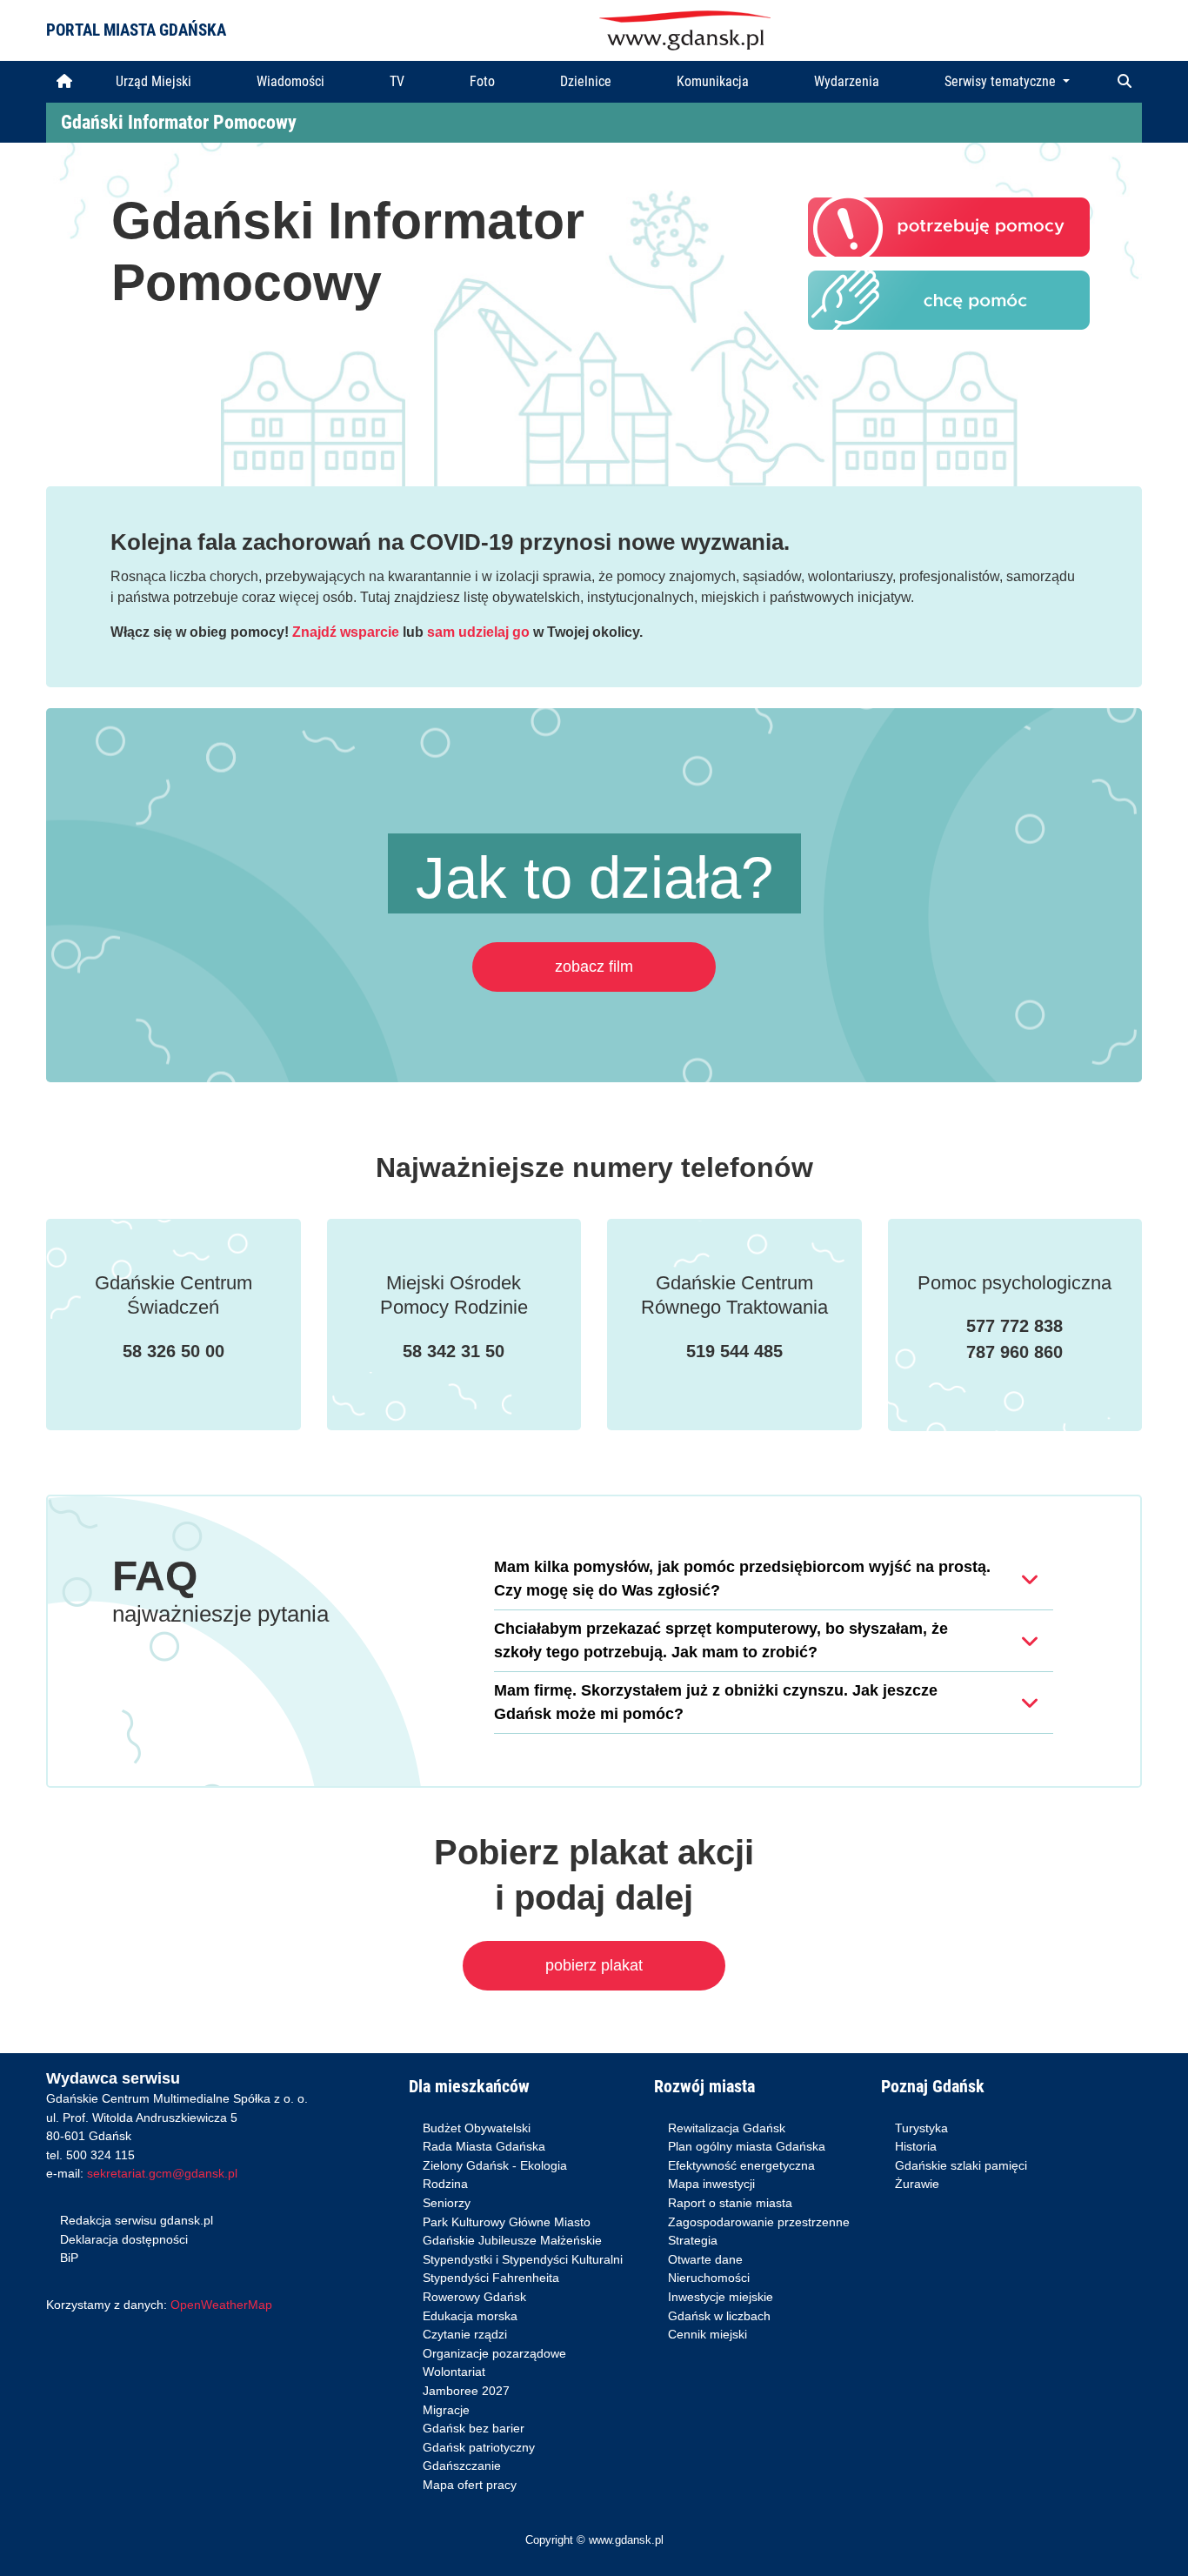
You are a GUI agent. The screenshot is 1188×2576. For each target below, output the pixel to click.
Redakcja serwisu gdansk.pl (137, 2220)
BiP (69, 2258)
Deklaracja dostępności (124, 2239)
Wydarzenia (847, 81)
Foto (482, 81)
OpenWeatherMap (221, 2305)
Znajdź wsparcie (346, 632)
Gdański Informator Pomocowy (179, 122)
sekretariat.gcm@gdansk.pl (162, 2173)
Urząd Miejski (154, 81)
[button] (1125, 82)
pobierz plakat (594, 1965)
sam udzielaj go (478, 632)
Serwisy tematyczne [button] (1002, 81)
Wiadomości (290, 81)
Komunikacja (713, 81)
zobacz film (594, 967)
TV (397, 81)
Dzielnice (586, 81)
